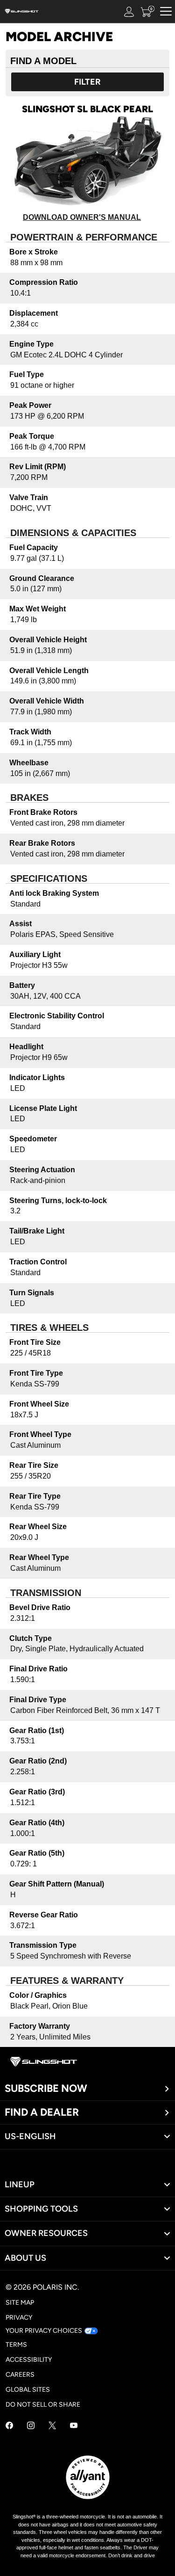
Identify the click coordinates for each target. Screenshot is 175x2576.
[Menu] (166, 11)
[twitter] (52, 2427)
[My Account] (129, 11)
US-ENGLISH (30, 2136)
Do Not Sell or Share (43, 2405)
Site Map (20, 2303)
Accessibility (29, 2360)
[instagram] (31, 2427)
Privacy (19, 2318)
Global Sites (28, 2390)
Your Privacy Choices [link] (44, 2331)
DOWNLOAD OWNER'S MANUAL (82, 217)
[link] (87, 2185)
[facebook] (9, 2427)
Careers (20, 2375)
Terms (16, 2345)
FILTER (87, 82)
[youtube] (74, 2427)
